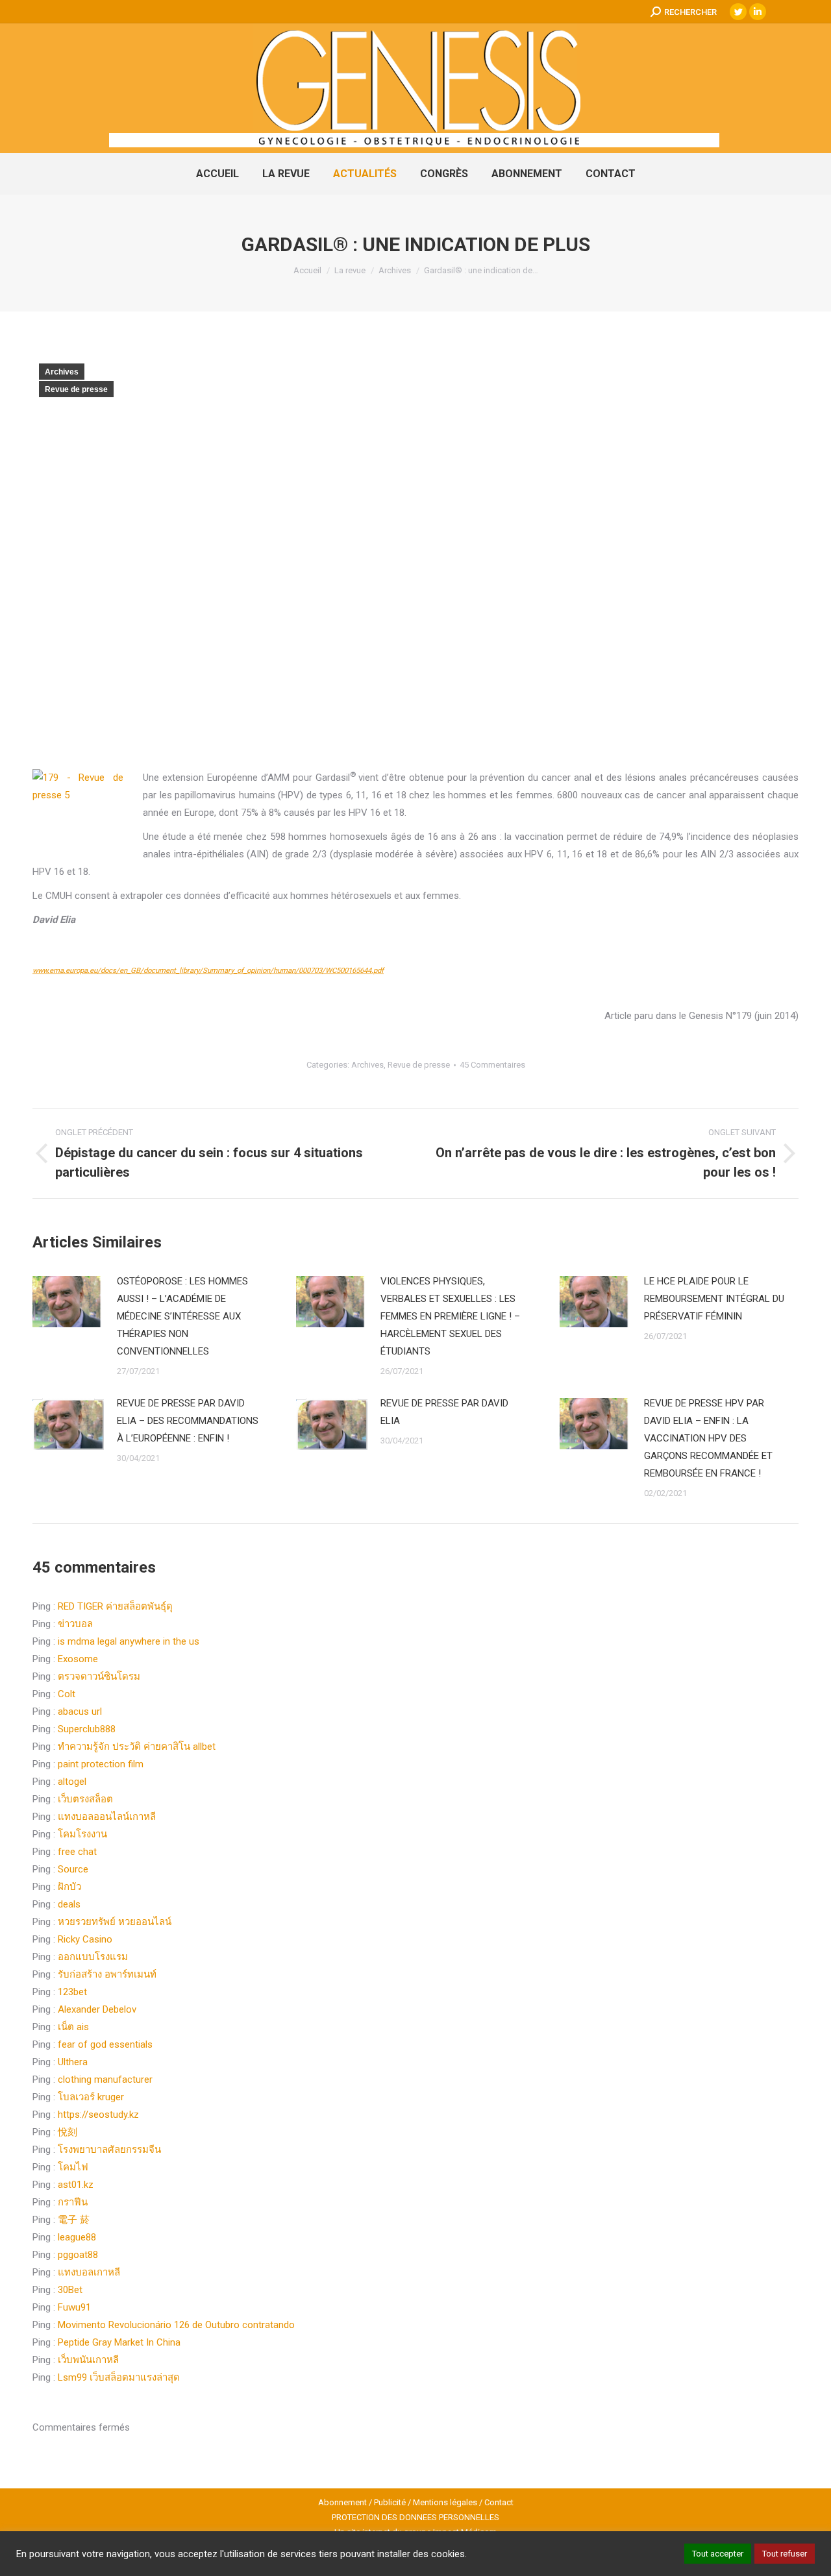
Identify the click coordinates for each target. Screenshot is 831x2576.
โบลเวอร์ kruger (91, 2097)
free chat (77, 1852)
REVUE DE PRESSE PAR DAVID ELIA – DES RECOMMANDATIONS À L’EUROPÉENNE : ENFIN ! (188, 1421)
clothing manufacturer (105, 2079)
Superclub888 (87, 1729)
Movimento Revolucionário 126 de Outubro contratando (176, 2325)
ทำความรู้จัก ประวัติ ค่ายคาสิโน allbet (137, 1747)
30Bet (70, 2290)
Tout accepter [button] (718, 2554)
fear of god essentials (105, 2044)
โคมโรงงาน (82, 1834)
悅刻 (68, 2132)
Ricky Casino (85, 1939)
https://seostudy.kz (98, 2115)
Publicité (390, 2502)
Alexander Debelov (97, 2009)
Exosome (78, 1659)
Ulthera (73, 2062)
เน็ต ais (73, 2027)
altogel (72, 1782)
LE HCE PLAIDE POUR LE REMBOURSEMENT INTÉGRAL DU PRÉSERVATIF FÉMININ (714, 1299)
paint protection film (101, 1764)
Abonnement (342, 2502)
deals (69, 1904)
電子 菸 (74, 2220)
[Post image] (68, 1302)
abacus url (80, 1711)
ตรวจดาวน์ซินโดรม (99, 1676)
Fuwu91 (74, 2307)
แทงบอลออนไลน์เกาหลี (107, 1817)
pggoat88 (78, 2255)
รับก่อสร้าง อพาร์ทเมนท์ (107, 1974)
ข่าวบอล (75, 1624)
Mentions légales (445, 2502)
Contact (499, 2502)
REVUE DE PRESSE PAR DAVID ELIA (444, 1412)
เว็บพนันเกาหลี (88, 2360)
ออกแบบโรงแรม (93, 1957)
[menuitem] (217, 174)
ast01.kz (76, 2185)
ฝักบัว (69, 1887)
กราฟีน (73, 2202)
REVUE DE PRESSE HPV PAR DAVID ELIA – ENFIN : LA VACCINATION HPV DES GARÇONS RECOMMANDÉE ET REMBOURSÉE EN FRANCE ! (708, 1438)
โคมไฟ (73, 2167)
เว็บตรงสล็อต (85, 1799)
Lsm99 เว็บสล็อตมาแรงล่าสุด (119, 2377)
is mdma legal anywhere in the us (129, 1641)
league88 (77, 2237)
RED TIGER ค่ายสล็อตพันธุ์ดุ (115, 1606)
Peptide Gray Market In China (119, 2342)
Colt (67, 1694)
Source (73, 1869)
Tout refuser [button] (785, 2554)
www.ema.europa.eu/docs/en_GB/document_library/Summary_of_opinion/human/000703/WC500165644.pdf (208, 971)
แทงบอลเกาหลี (89, 2272)
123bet (72, 1992)
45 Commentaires (492, 1065)
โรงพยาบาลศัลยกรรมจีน (109, 2150)
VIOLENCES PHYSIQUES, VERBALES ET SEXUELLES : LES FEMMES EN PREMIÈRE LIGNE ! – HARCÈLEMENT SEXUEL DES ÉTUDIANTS (450, 1316)
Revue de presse (76, 389)
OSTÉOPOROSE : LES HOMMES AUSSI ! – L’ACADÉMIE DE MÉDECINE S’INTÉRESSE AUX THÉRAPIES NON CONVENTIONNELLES (182, 1316)
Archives (62, 372)
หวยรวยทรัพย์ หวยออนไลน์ (115, 1922)
